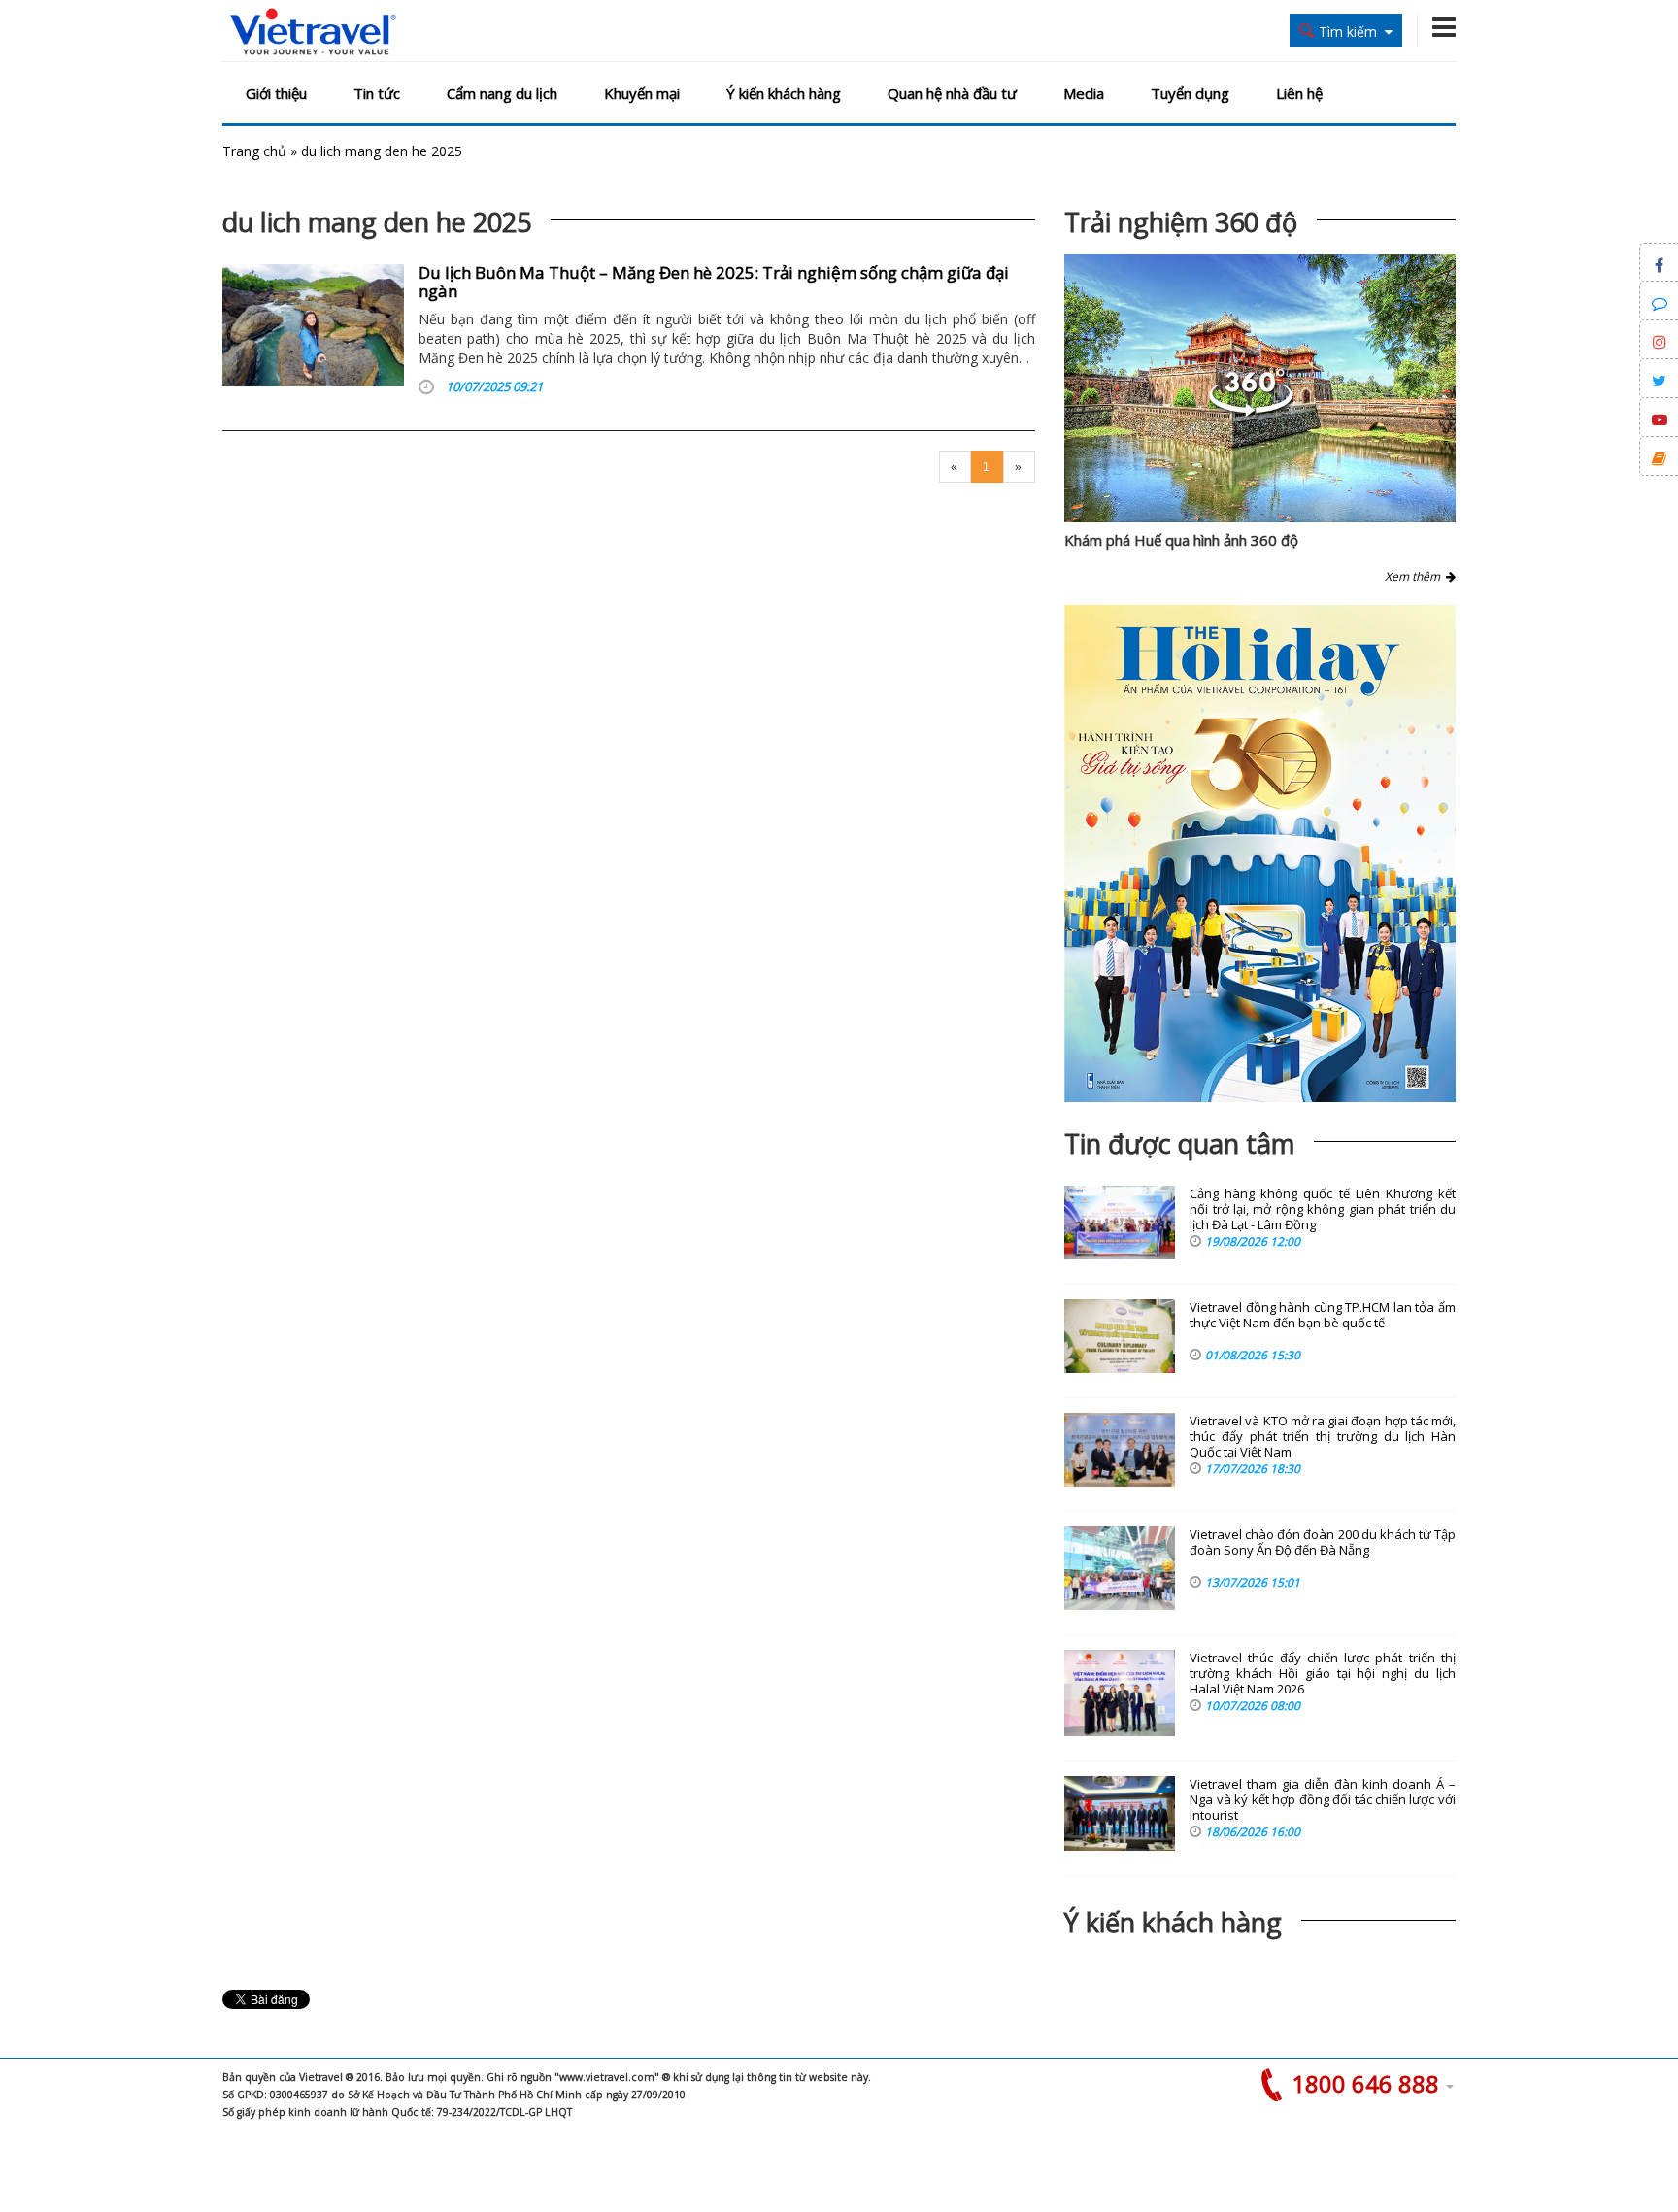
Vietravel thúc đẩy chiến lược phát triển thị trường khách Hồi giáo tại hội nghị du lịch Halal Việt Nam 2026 (1323, 1674)
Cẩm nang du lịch (502, 93)
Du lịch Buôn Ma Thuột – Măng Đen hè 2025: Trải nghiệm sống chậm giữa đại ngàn (714, 282)
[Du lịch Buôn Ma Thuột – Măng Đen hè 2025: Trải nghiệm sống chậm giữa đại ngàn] (313, 325)
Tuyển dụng (1190, 93)
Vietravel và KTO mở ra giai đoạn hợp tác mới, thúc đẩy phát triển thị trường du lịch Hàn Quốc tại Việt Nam (1323, 1437)
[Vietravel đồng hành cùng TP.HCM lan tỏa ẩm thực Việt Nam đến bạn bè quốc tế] (1120, 1336)
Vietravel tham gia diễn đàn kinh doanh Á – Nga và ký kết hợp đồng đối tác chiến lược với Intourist (1323, 1800)
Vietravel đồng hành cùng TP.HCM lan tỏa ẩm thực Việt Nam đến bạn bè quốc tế (1323, 1315)
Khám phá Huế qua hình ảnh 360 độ (1181, 540)
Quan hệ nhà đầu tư (952, 93)
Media (1084, 93)
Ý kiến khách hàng (784, 93)
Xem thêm (1415, 576)
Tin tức (377, 93)
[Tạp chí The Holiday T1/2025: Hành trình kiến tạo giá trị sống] (1260, 854)
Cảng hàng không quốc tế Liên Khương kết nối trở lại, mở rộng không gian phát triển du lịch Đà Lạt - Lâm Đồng (1323, 1209)
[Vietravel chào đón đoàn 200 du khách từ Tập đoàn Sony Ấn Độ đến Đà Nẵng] (1120, 1568)
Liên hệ (1299, 93)
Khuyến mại (642, 93)
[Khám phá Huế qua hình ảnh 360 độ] (1251, 411)
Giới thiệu (276, 93)
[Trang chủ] (313, 33)
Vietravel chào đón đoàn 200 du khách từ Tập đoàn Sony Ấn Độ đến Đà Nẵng (1323, 1542)
